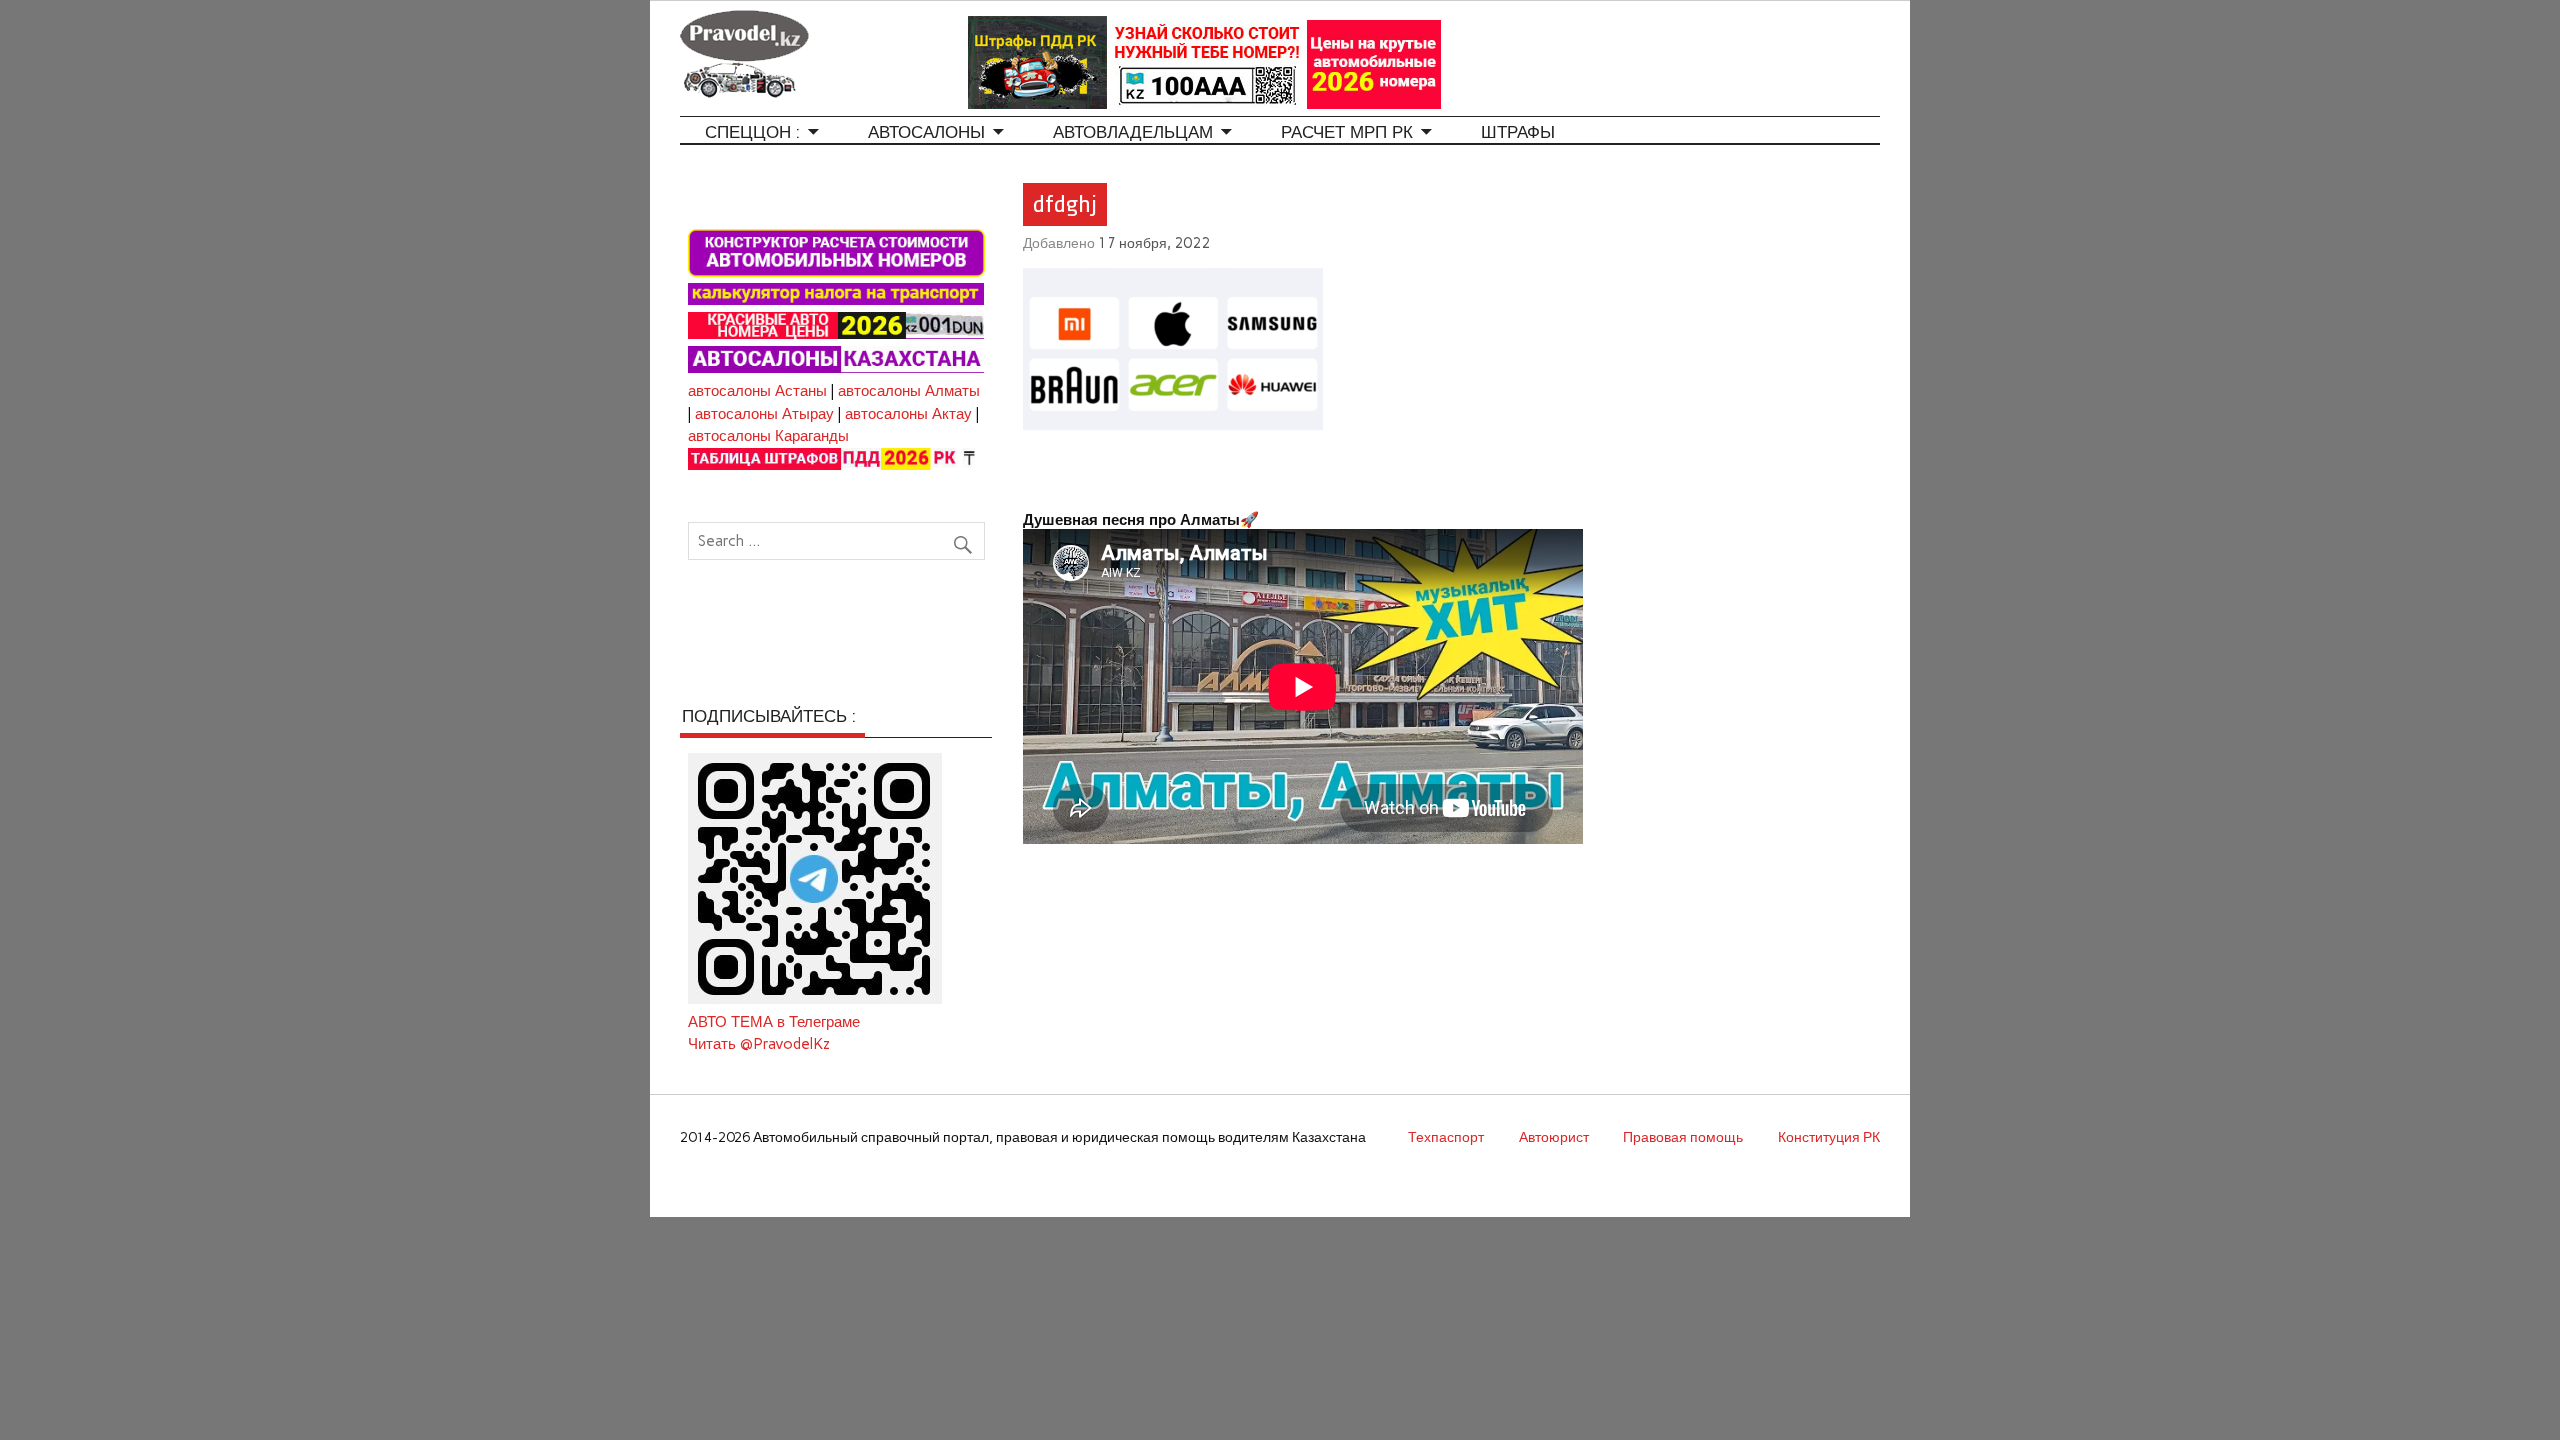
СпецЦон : (752, 132)
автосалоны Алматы (909, 391)
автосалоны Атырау (764, 414)
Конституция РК (1829, 1137)
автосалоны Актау (908, 414)
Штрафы (1518, 132)
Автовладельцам (1133, 132)
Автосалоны (926, 132)
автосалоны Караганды (768, 436)
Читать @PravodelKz (759, 1044)
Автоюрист (1554, 1137)
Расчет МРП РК (1347, 132)
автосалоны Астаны (757, 391)
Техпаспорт (1446, 1137)
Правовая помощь (1683, 1137)
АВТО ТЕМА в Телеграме (774, 1022)
